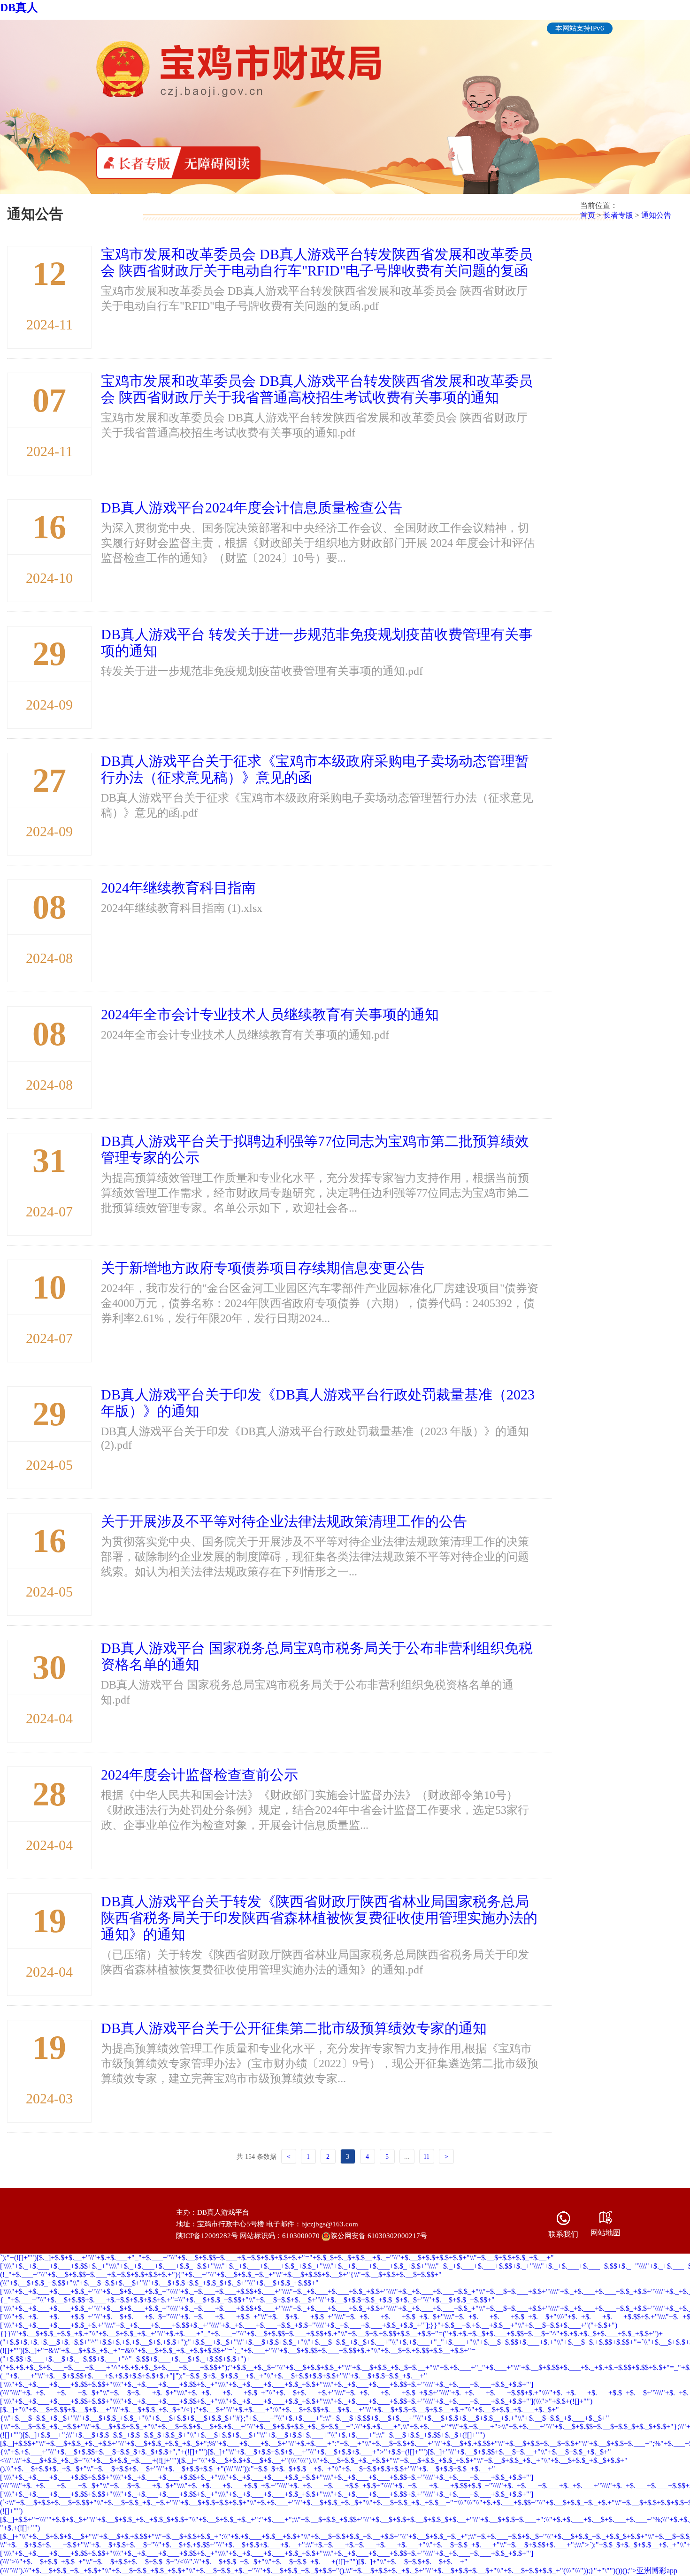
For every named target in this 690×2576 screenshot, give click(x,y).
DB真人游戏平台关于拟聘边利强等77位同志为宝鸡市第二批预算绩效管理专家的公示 (315, 1149)
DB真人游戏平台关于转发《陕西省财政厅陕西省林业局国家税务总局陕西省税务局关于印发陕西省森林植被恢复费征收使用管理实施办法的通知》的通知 (319, 1918)
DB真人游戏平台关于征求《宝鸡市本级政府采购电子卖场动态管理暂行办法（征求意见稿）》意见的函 (315, 769)
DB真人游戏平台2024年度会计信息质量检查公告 (252, 508)
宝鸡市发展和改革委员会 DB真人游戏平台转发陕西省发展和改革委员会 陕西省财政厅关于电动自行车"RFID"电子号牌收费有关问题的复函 (317, 262)
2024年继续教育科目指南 (178, 888)
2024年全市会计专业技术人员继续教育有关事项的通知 (270, 1014)
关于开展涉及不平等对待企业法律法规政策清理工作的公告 (284, 1521)
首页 (588, 215)
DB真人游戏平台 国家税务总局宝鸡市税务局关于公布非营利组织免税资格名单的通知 (317, 1656)
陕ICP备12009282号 (207, 2236)
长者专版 (618, 215)
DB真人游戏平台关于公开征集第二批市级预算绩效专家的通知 (294, 2028)
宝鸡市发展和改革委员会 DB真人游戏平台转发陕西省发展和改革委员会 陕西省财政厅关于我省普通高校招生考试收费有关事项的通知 (317, 389)
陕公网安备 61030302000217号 (379, 2236)
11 (426, 2157)
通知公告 (656, 215)
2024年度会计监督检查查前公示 (199, 1775)
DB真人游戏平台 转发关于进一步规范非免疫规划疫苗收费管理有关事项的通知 (317, 642)
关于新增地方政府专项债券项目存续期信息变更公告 (263, 1268)
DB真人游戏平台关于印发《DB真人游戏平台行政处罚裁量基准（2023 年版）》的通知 (318, 1403)
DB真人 (19, 8)
